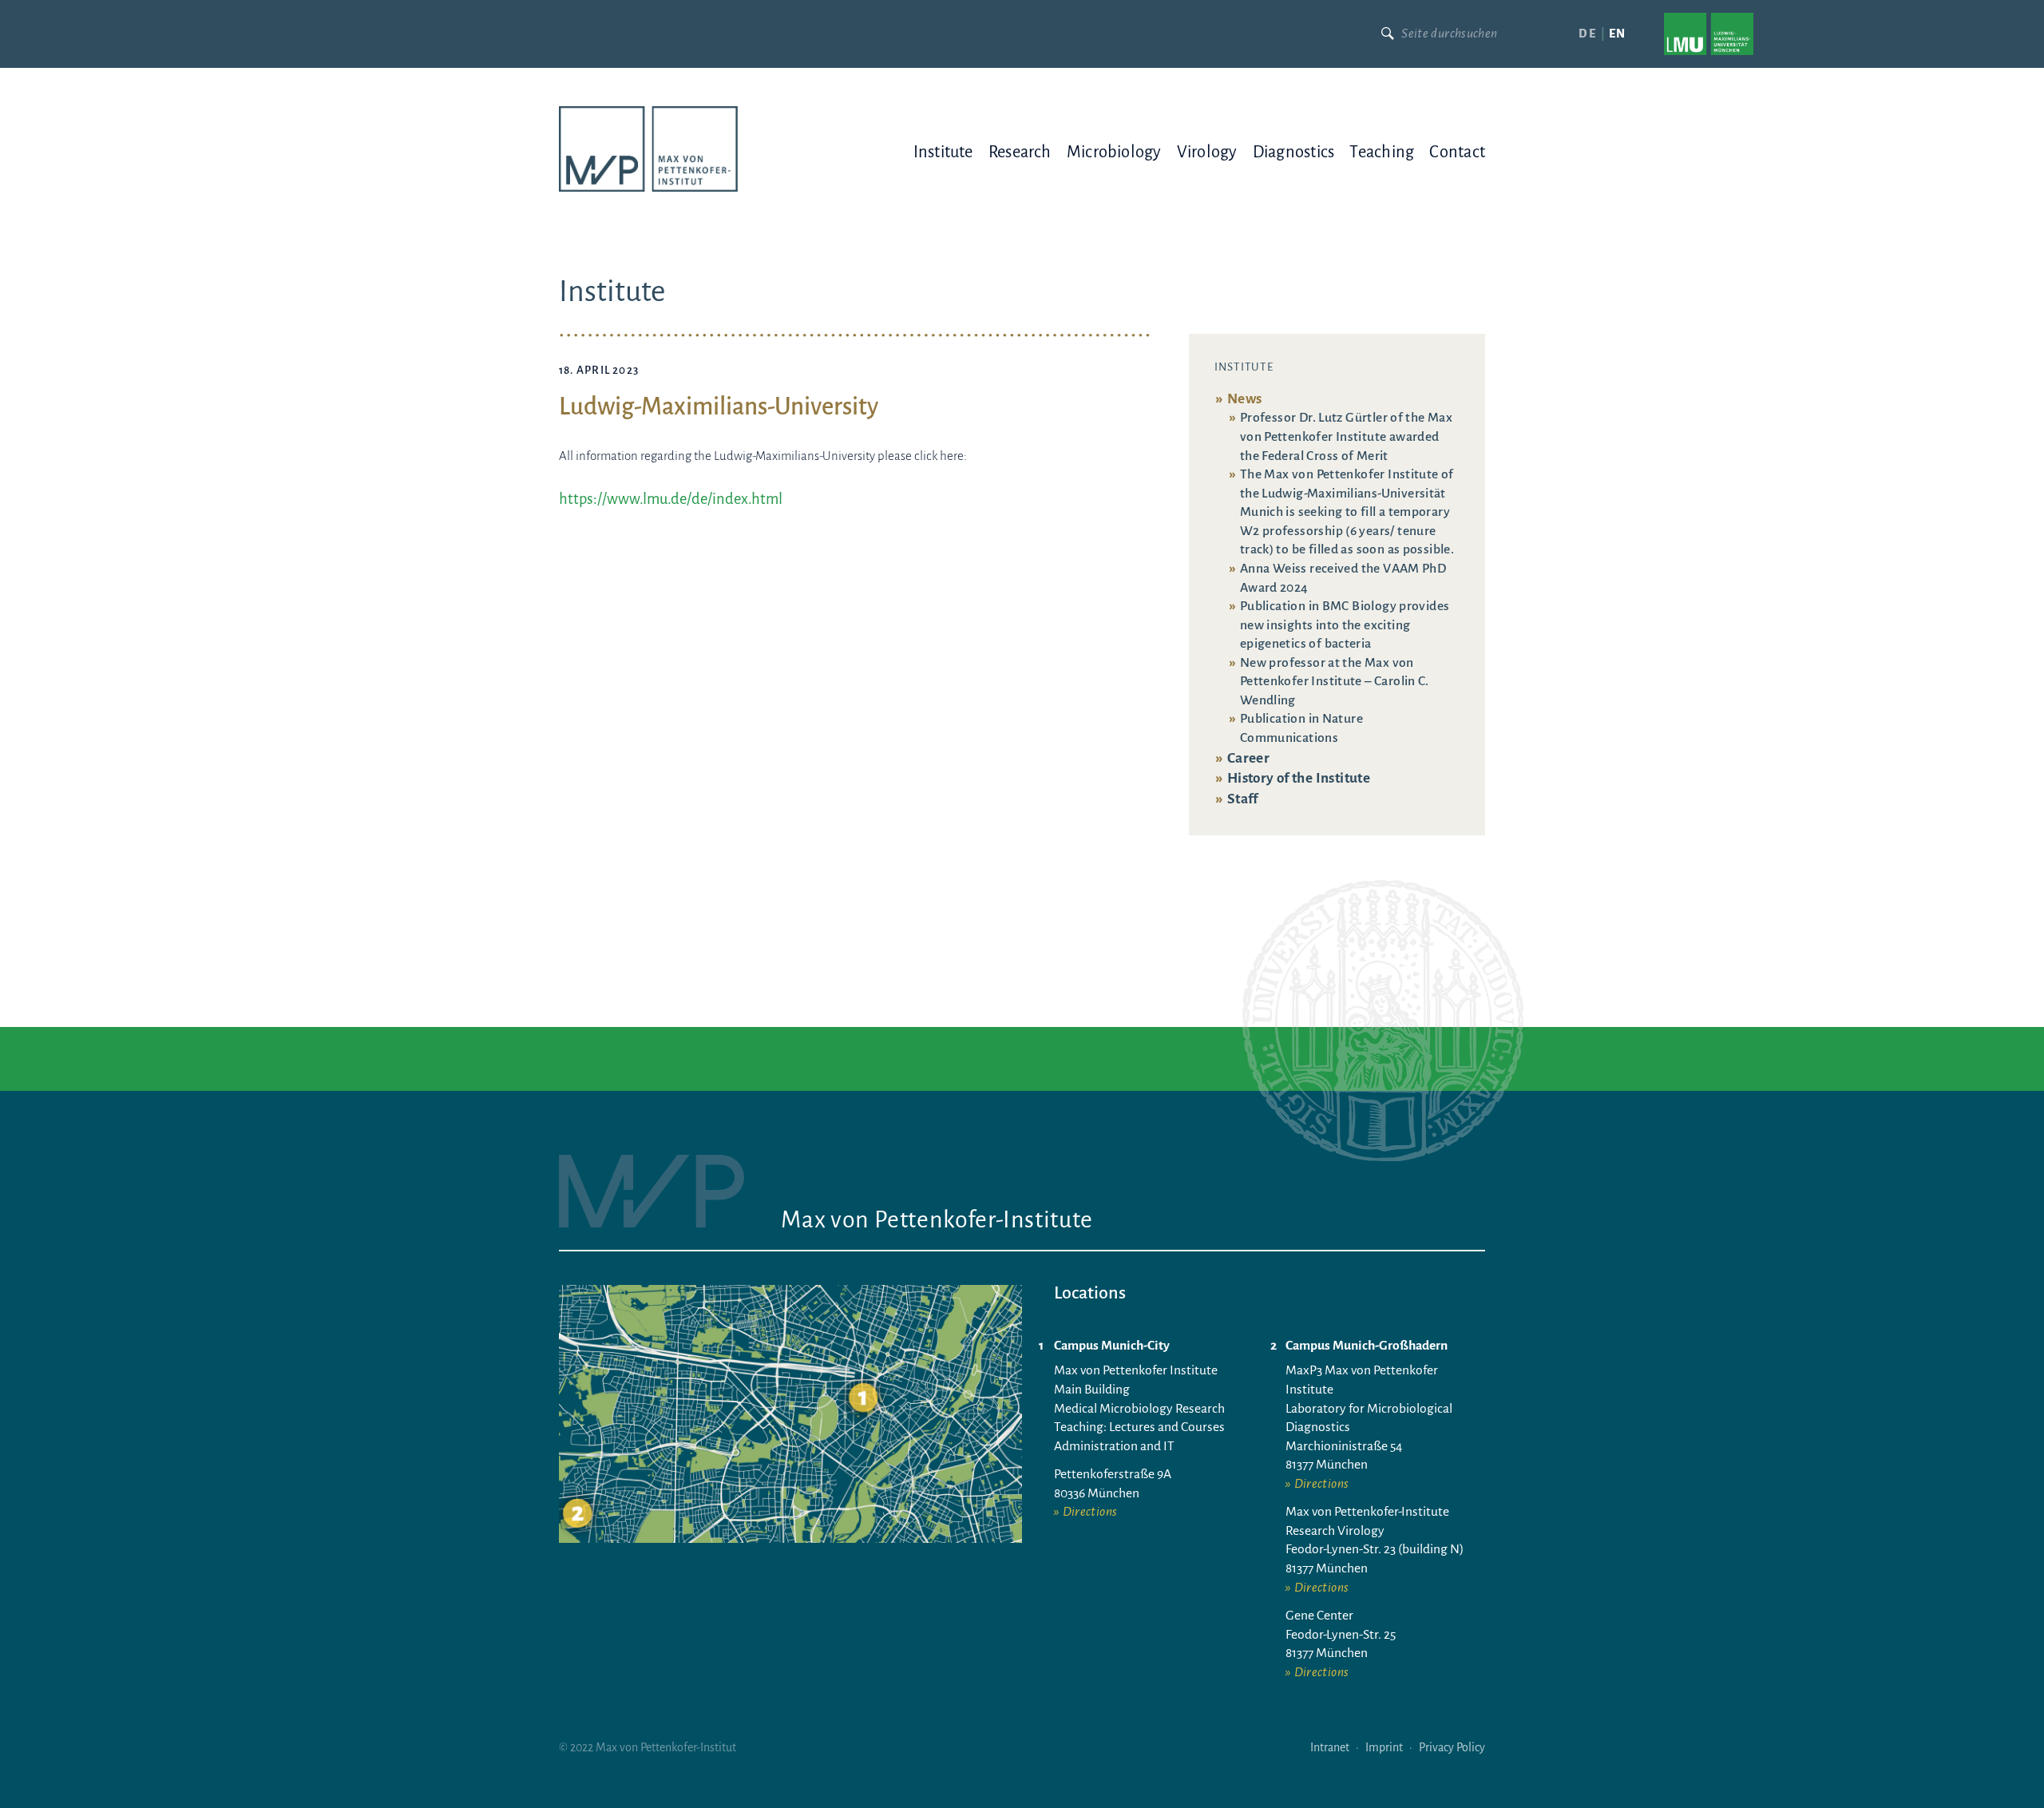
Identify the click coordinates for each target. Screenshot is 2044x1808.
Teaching (1382, 152)
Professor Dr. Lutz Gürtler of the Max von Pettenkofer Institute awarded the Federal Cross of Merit (1346, 436)
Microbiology (1114, 152)
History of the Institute (1299, 778)
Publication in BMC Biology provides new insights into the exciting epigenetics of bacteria (1345, 625)
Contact (1457, 152)
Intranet (1330, 1747)
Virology (1207, 152)
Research (1020, 152)
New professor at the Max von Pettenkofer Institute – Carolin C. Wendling (1335, 682)
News (1245, 399)
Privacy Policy (1452, 1747)
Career (1248, 758)
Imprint (1384, 1747)
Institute (943, 152)
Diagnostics (1293, 152)
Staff (1243, 799)
